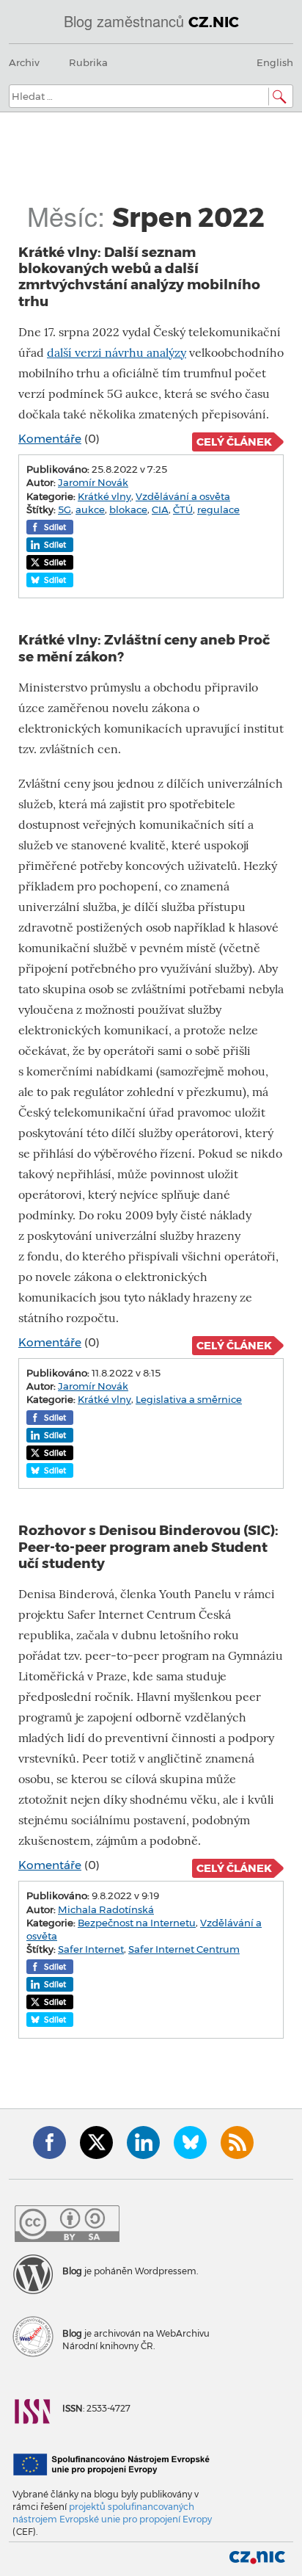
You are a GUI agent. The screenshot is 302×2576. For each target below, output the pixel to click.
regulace (218, 509)
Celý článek (234, 442)
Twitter (96, 2143)
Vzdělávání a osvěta (183, 496)
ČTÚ (183, 509)
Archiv (24, 62)
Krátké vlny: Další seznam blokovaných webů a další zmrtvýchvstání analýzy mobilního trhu (139, 277)
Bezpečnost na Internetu (137, 1923)
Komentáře (50, 439)
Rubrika (88, 62)
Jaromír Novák (93, 482)
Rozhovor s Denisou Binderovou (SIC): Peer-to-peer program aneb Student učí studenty (148, 1547)
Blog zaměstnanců (151, 21)
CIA (160, 509)
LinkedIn (143, 2143)
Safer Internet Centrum (184, 1949)
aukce (90, 509)
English (275, 62)
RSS (237, 2143)
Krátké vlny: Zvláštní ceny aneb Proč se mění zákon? (144, 648)
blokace (128, 509)
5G (65, 509)
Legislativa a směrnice (189, 1399)
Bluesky (190, 2143)
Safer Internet (91, 1949)
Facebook (49, 2143)
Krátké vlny (104, 496)
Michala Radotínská (106, 1909)
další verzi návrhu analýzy (117, 353)
